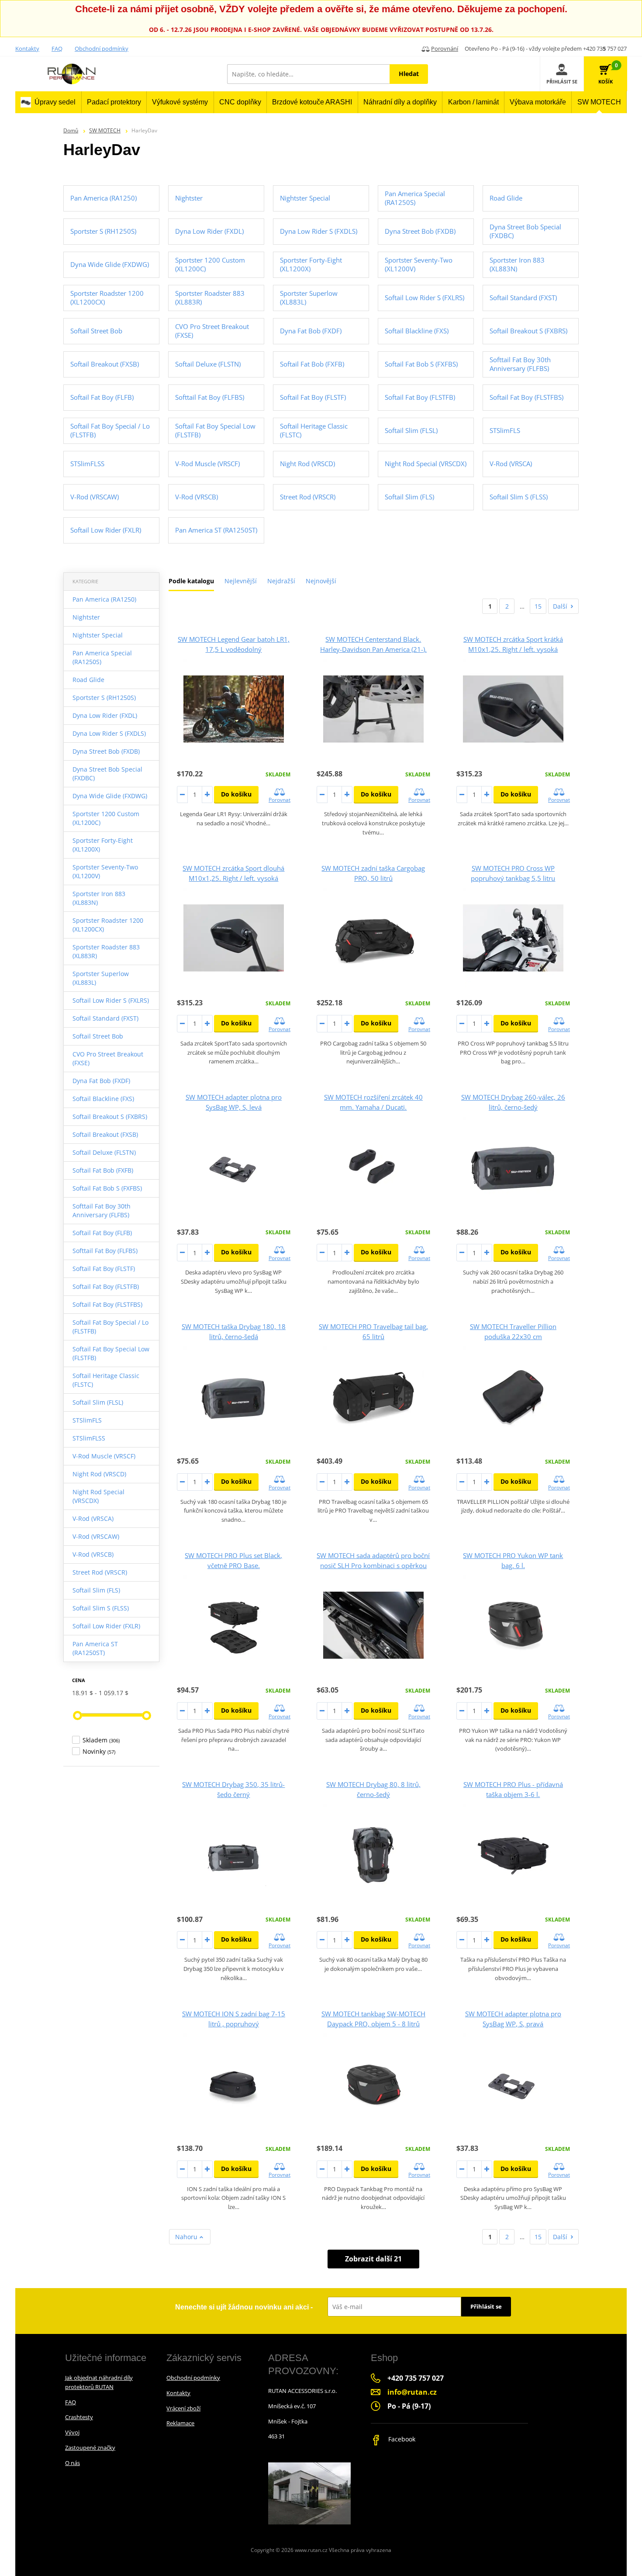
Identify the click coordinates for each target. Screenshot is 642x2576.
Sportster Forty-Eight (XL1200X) (103, 845)
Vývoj (72, 2432)
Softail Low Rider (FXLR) (106, 1626)
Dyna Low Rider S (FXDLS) (109, 733)
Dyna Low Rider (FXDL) (105, 715)
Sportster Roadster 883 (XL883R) (106, 951)
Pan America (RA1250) (104, 599)
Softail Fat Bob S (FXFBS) (107, 1188)
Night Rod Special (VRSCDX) (98, 1496)
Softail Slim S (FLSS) (101, 1608)
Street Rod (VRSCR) (100, 1572)
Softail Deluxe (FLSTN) (104, 1152)
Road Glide (88, 680)
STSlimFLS (87, 1420)
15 (538, 606)
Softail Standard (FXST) (105, 1018)
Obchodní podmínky (102, 48)
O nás (72, 2463)
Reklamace (180, 2423)
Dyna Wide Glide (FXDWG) (110, 796)
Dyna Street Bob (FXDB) (106, 751)
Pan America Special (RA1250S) (102, 657)
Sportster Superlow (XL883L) (101, 978)
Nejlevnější (241, 581)
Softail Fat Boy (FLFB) (102, 1233)
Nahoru (187, 2237)
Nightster (86, 617)
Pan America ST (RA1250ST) (95, 1648)
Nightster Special (98, 635)
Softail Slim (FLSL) (98, 1402)
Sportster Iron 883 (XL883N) (99, 898)
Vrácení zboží (183, 2408)
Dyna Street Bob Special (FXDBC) (107, 774)
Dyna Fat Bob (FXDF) (101, 1081)
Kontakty (27, 48)
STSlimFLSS (89, 1438)
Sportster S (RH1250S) (104, 698)
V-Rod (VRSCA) (93, 1518)
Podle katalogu (191, 581)
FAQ (57, 48)
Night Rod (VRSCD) (99, 1474)
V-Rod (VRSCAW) (96, 1536)
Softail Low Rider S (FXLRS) (111, 1000)
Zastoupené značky (90, 2448)
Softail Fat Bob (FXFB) (103, 1170)
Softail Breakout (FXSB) (105, 1134)
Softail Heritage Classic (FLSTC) (106, 1380)
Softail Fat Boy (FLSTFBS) (107, 1304)
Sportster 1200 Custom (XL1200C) (106, 818)
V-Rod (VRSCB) (93, 1554)
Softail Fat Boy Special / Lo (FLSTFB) (110, 1327)
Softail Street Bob (98, 1036)
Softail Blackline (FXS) (103, 1099)
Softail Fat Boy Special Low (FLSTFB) (111, 1353)
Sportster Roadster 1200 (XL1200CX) (108, 925)
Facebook (401, 2439)
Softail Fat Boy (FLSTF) (104, 1269)
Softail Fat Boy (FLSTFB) (106, 1286)
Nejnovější (321, 581)
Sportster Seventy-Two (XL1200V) (105, 871)
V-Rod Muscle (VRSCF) (104, 1456)
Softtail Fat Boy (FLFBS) (105, 1251)
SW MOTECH (105, 130)
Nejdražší (281, 581)
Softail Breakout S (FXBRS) (110, 1117)
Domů (71, 130)
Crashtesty (79, 2417)
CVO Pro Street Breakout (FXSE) (108, 1058)
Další (560, 606)
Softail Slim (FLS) (96, 1590)
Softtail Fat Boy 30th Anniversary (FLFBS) (102, 1210)
